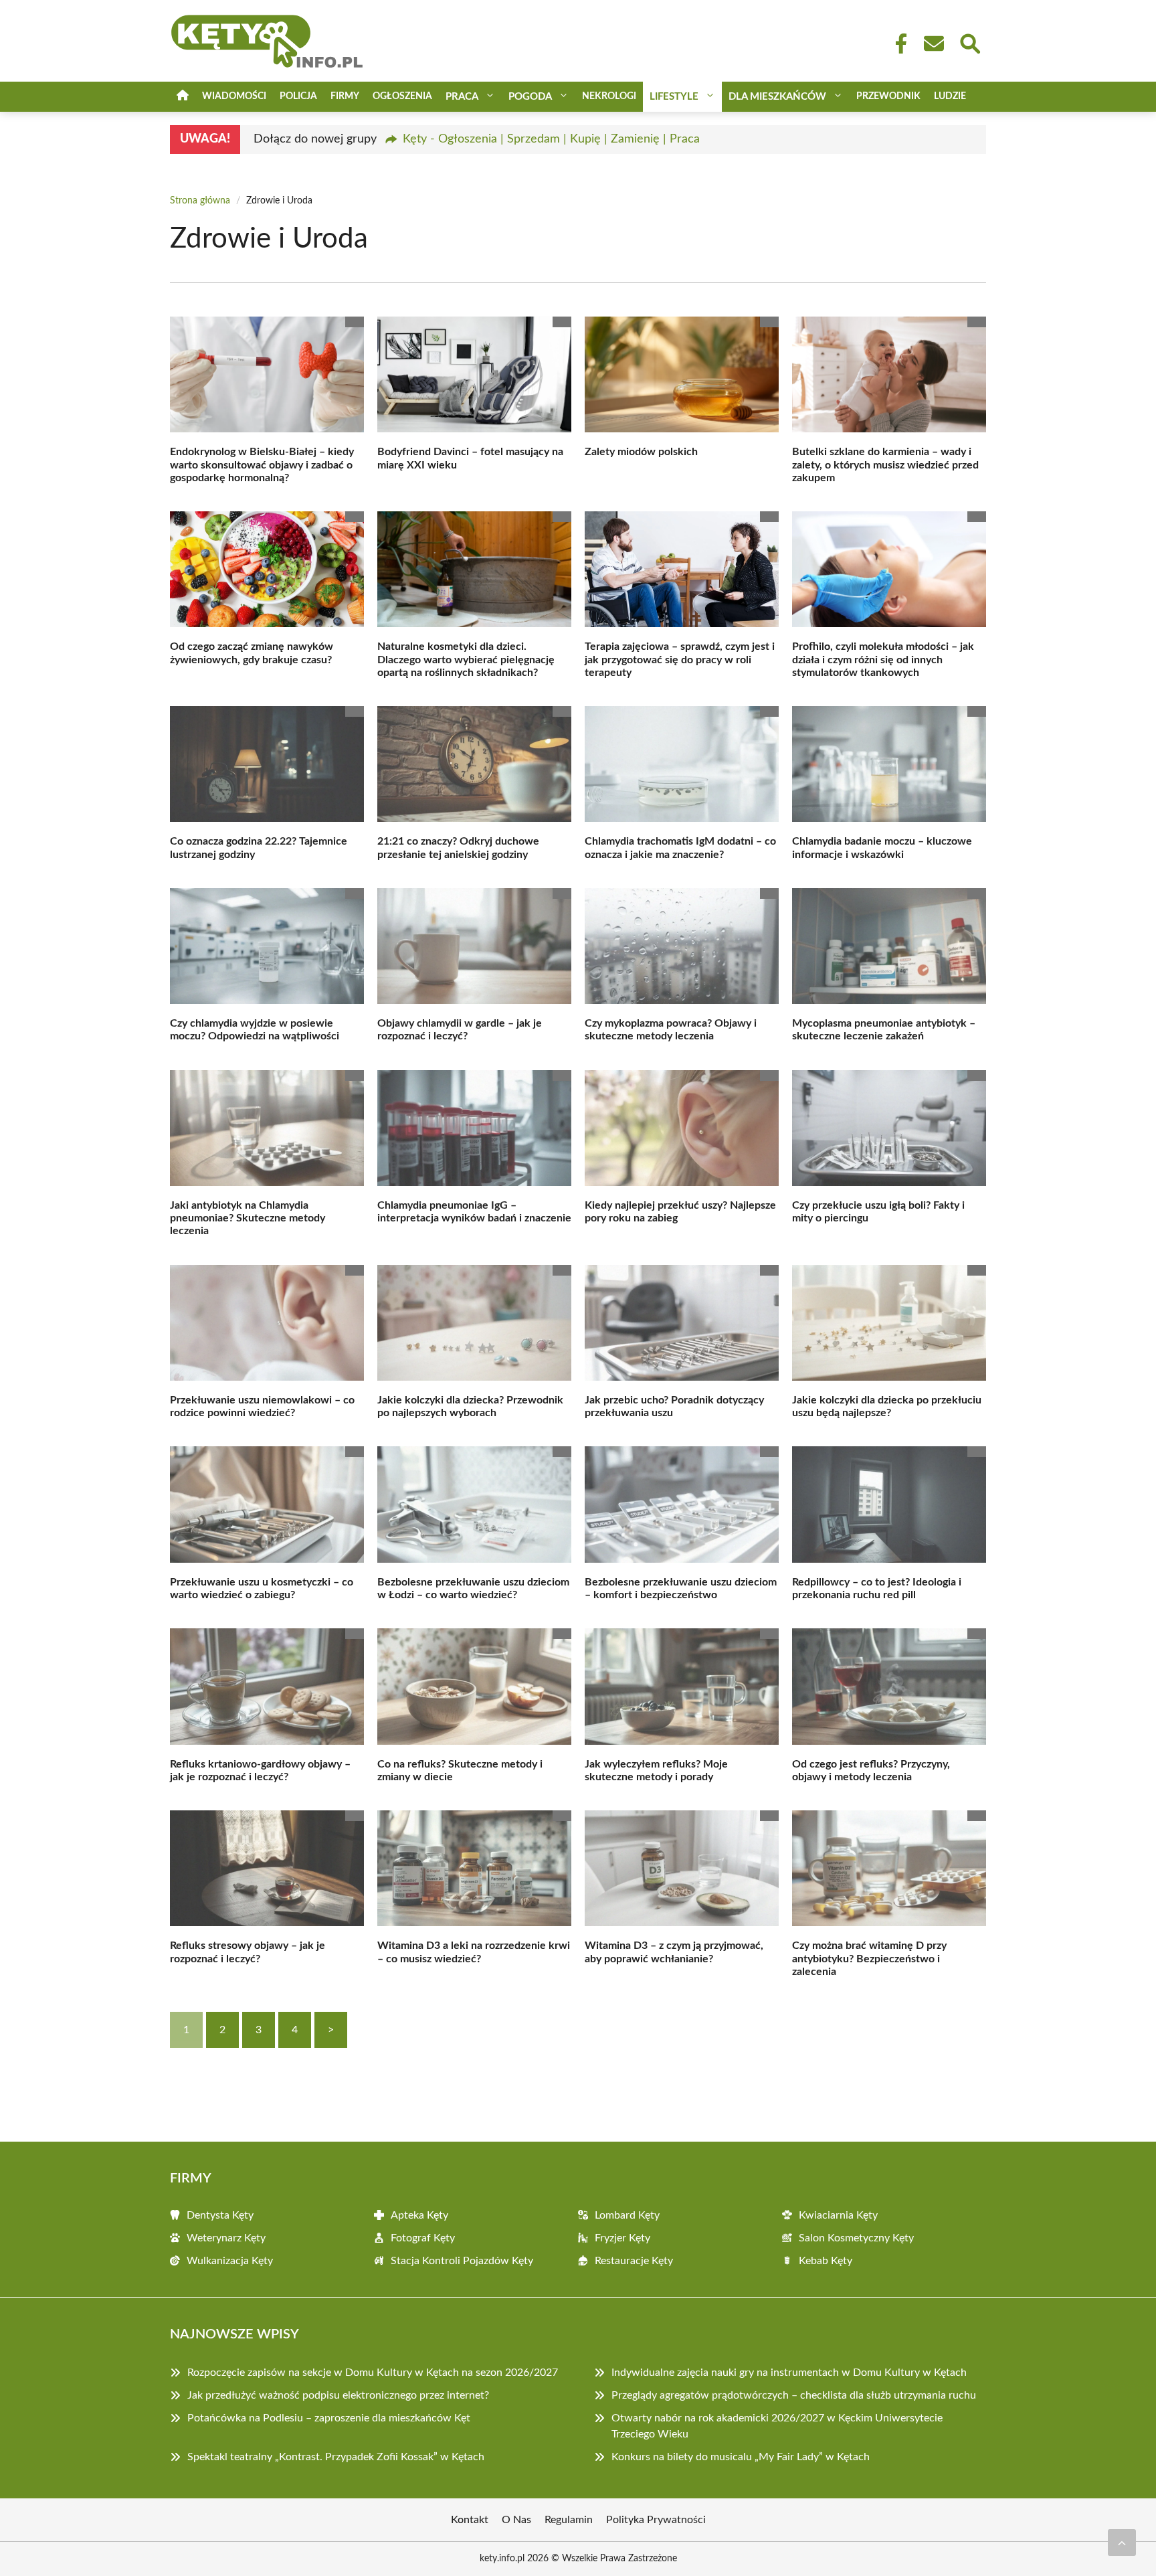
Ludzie (950, 96)
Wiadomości (234, 96)
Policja (298, 96)
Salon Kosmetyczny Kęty (856, 2238)
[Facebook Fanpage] (897, 44)
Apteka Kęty (419, 2215)
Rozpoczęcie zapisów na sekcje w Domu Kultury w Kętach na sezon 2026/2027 (373, 2373)
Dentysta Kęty (220, 2215)
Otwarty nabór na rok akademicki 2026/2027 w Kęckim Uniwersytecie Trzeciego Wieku (777, 2426)
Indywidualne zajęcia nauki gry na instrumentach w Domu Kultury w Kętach (789, 2373)
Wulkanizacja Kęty (230, 2261)
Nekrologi (609, 96)
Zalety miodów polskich (641, 452)
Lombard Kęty (627, 2215)
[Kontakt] (933, 44)
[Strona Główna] (183, 97)
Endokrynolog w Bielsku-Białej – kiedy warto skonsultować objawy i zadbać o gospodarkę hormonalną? (262, 464)
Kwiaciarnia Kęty (838, 2215)
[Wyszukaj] (969, 42)
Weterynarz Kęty (226, 2238)
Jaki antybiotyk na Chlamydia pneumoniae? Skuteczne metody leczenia (248, 1218)
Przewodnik (888, 96)
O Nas (516, 2520)
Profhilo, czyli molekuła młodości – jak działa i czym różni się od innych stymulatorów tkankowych (883, 659)
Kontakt (470, 2520)
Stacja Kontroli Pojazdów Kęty (462, 2261)
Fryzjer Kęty (622, 2238)
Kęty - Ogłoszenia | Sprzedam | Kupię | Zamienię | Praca (551, 139)
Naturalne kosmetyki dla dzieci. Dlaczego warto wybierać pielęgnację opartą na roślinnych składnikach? (466, 659)
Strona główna (200, 201)
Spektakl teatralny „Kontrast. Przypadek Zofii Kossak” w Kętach (336, 2457)
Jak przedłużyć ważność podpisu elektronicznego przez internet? (338, 2395)
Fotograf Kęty (423, 2238)
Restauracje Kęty (634, 2261)
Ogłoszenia (402, 96)
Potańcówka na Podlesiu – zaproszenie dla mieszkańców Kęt (329, 2418)
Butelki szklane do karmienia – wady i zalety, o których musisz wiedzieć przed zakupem (885, 464)
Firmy (345, 96)
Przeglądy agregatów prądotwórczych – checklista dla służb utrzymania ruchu (794, 2395)
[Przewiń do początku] (1122, 2543)
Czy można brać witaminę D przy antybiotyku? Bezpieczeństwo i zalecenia (869, 1958)
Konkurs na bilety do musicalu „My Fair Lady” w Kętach (741, 2457)
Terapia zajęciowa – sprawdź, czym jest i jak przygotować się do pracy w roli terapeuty (680, 659)
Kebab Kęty (826, 2261)
